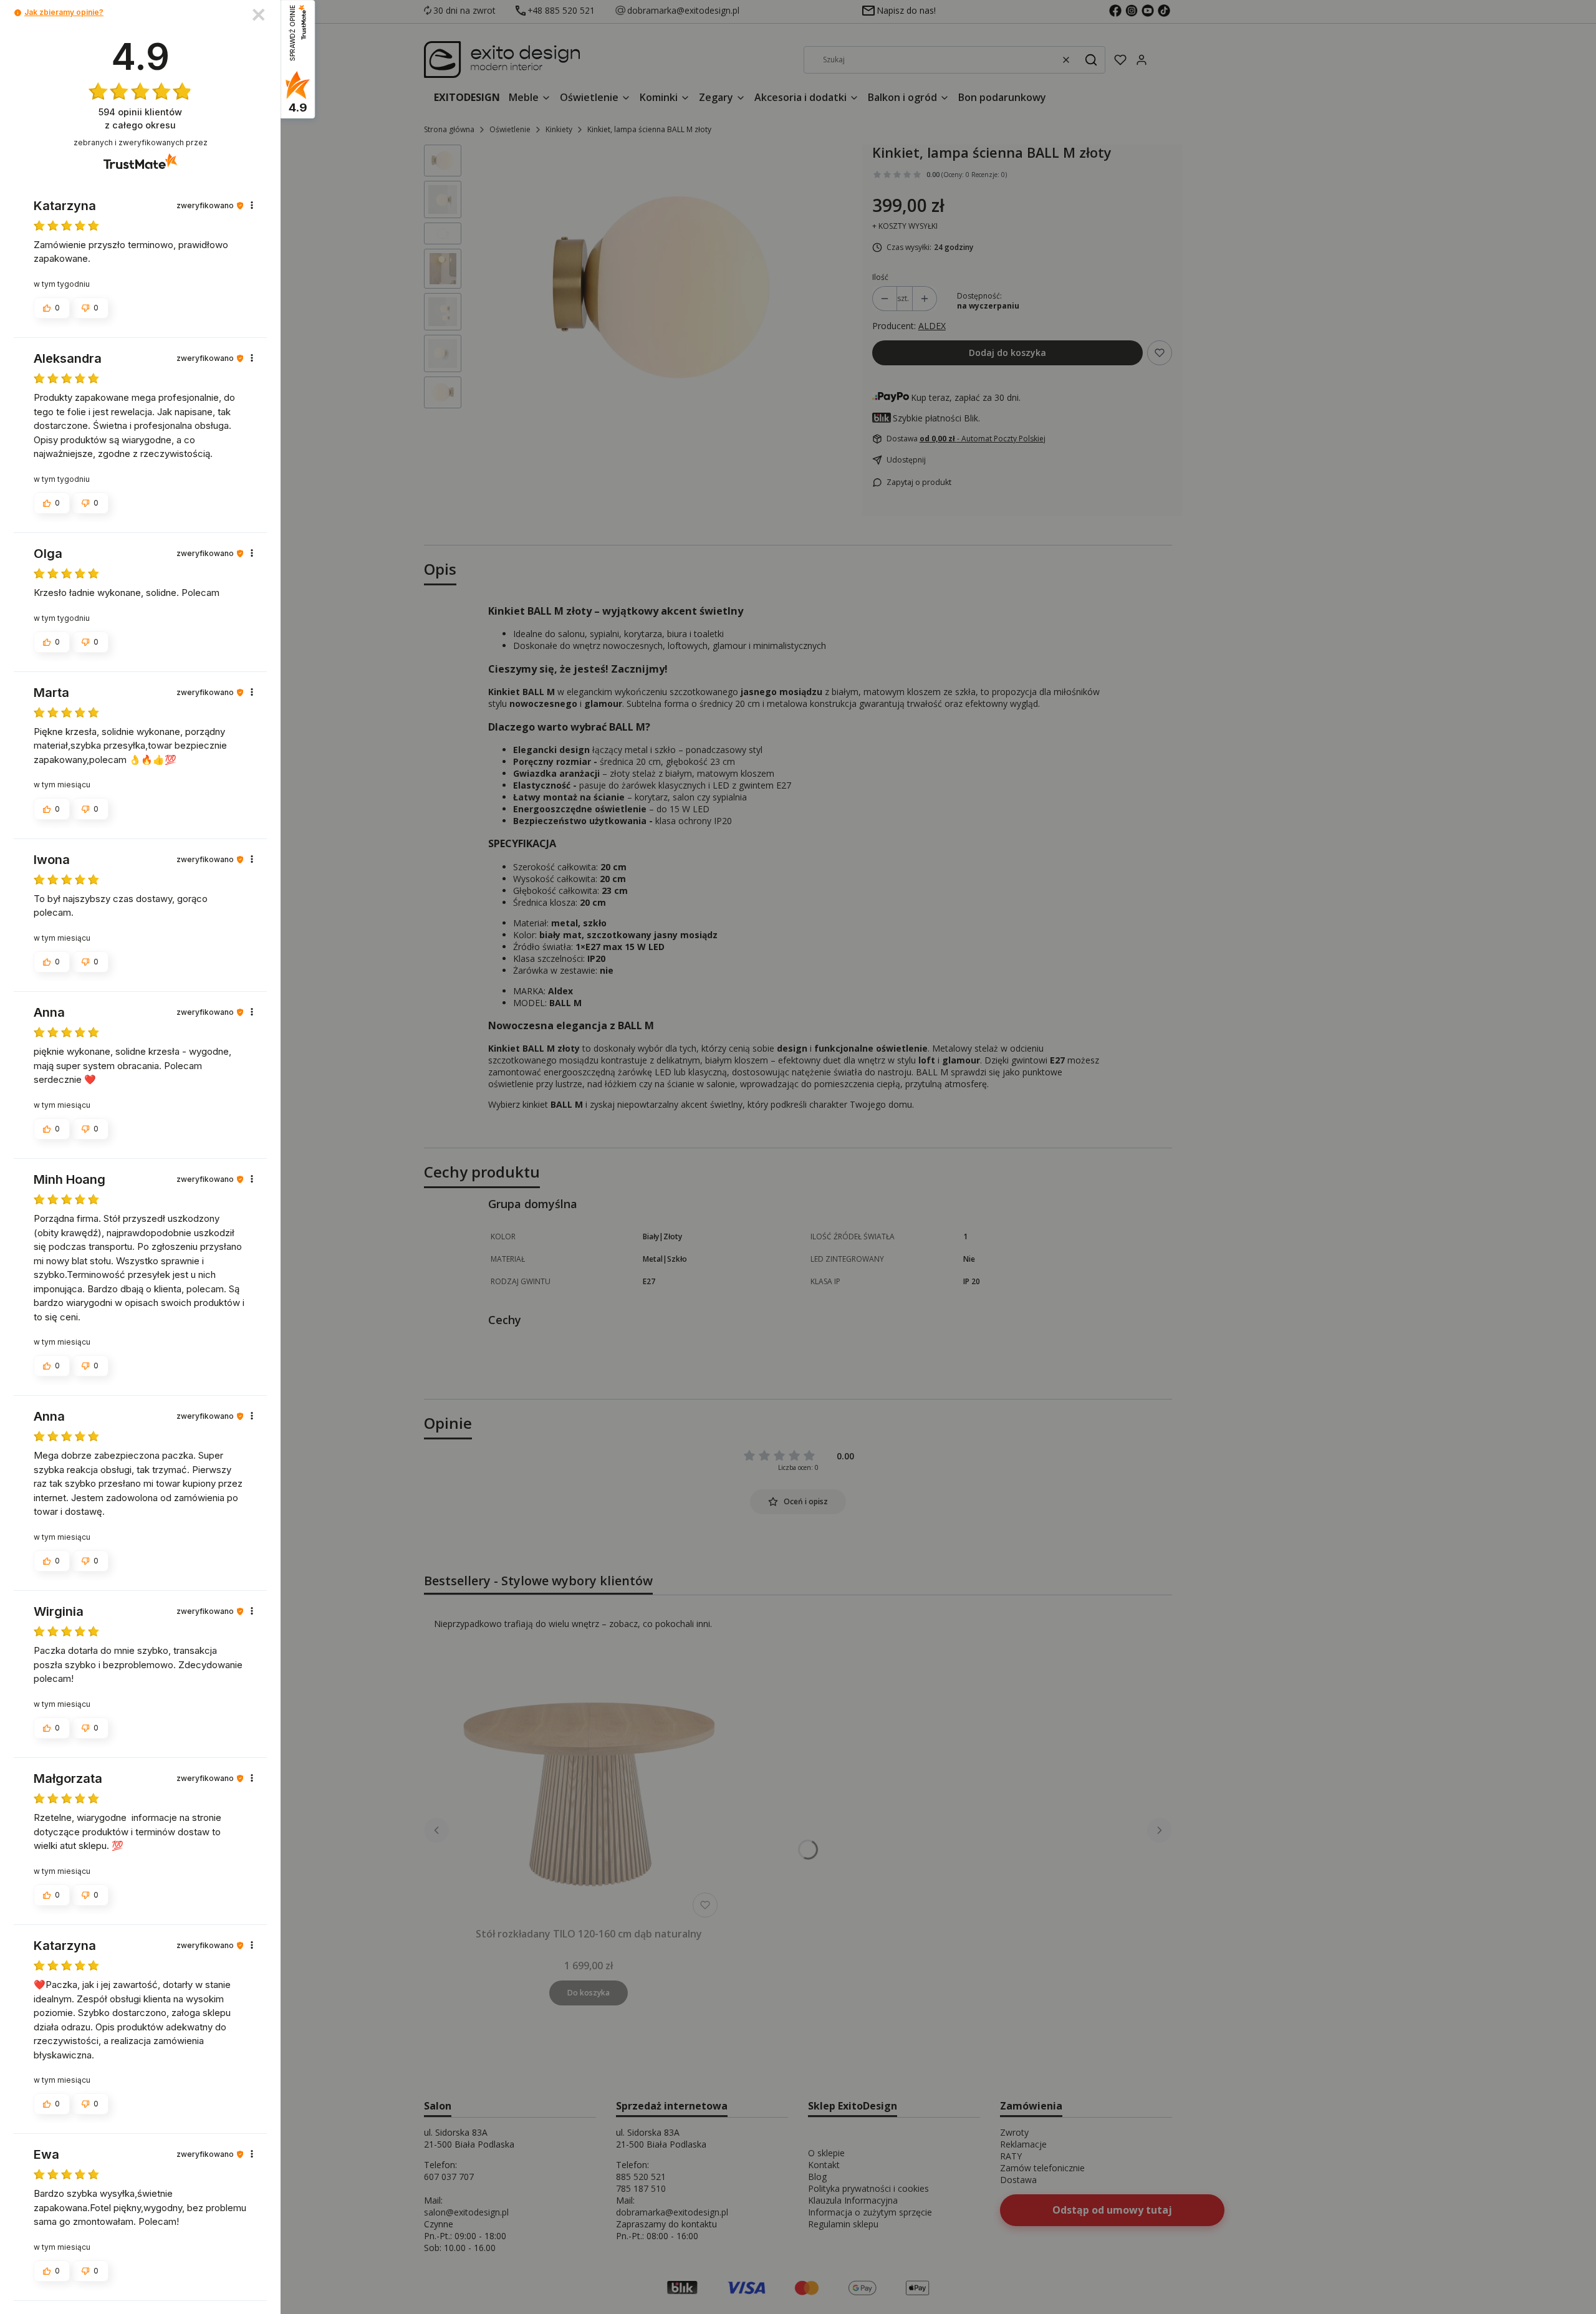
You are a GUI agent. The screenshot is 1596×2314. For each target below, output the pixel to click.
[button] (18, 13)
